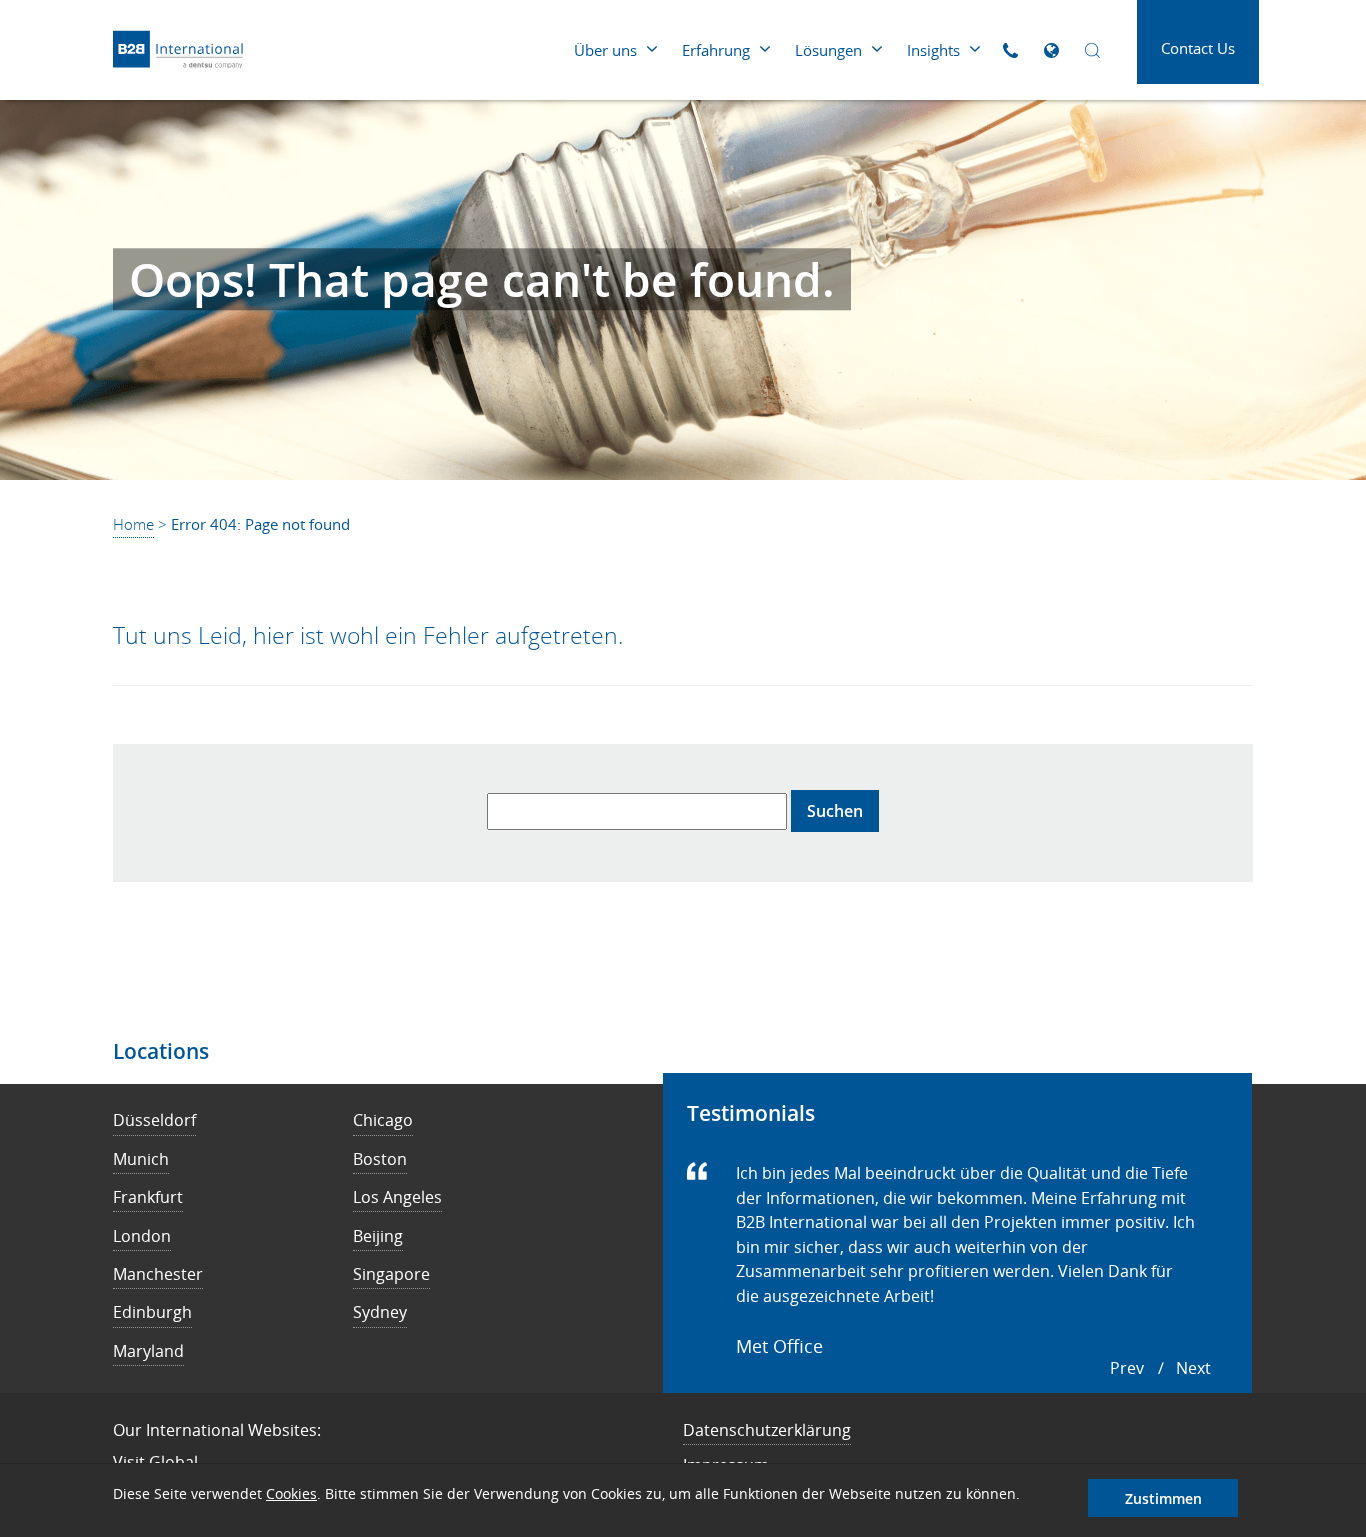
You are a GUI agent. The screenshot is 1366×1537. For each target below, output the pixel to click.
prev (1127, 1368)
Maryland (148, 1351)
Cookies (291, 1493)
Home (133, 524)
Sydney (380, 1312)
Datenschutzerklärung (767, 1430)
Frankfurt (148, 1197)
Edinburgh (152, 1312)
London (142, 1236)
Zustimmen (1163, 1498)
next (1193, 1368)
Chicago (383, 1120)
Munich (141, 1159)
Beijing (378, 1236)
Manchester (158, 1274)
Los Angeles (397, 1197)
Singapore (391, 1274)
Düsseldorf (154, 1120)
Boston (380, 1159)
